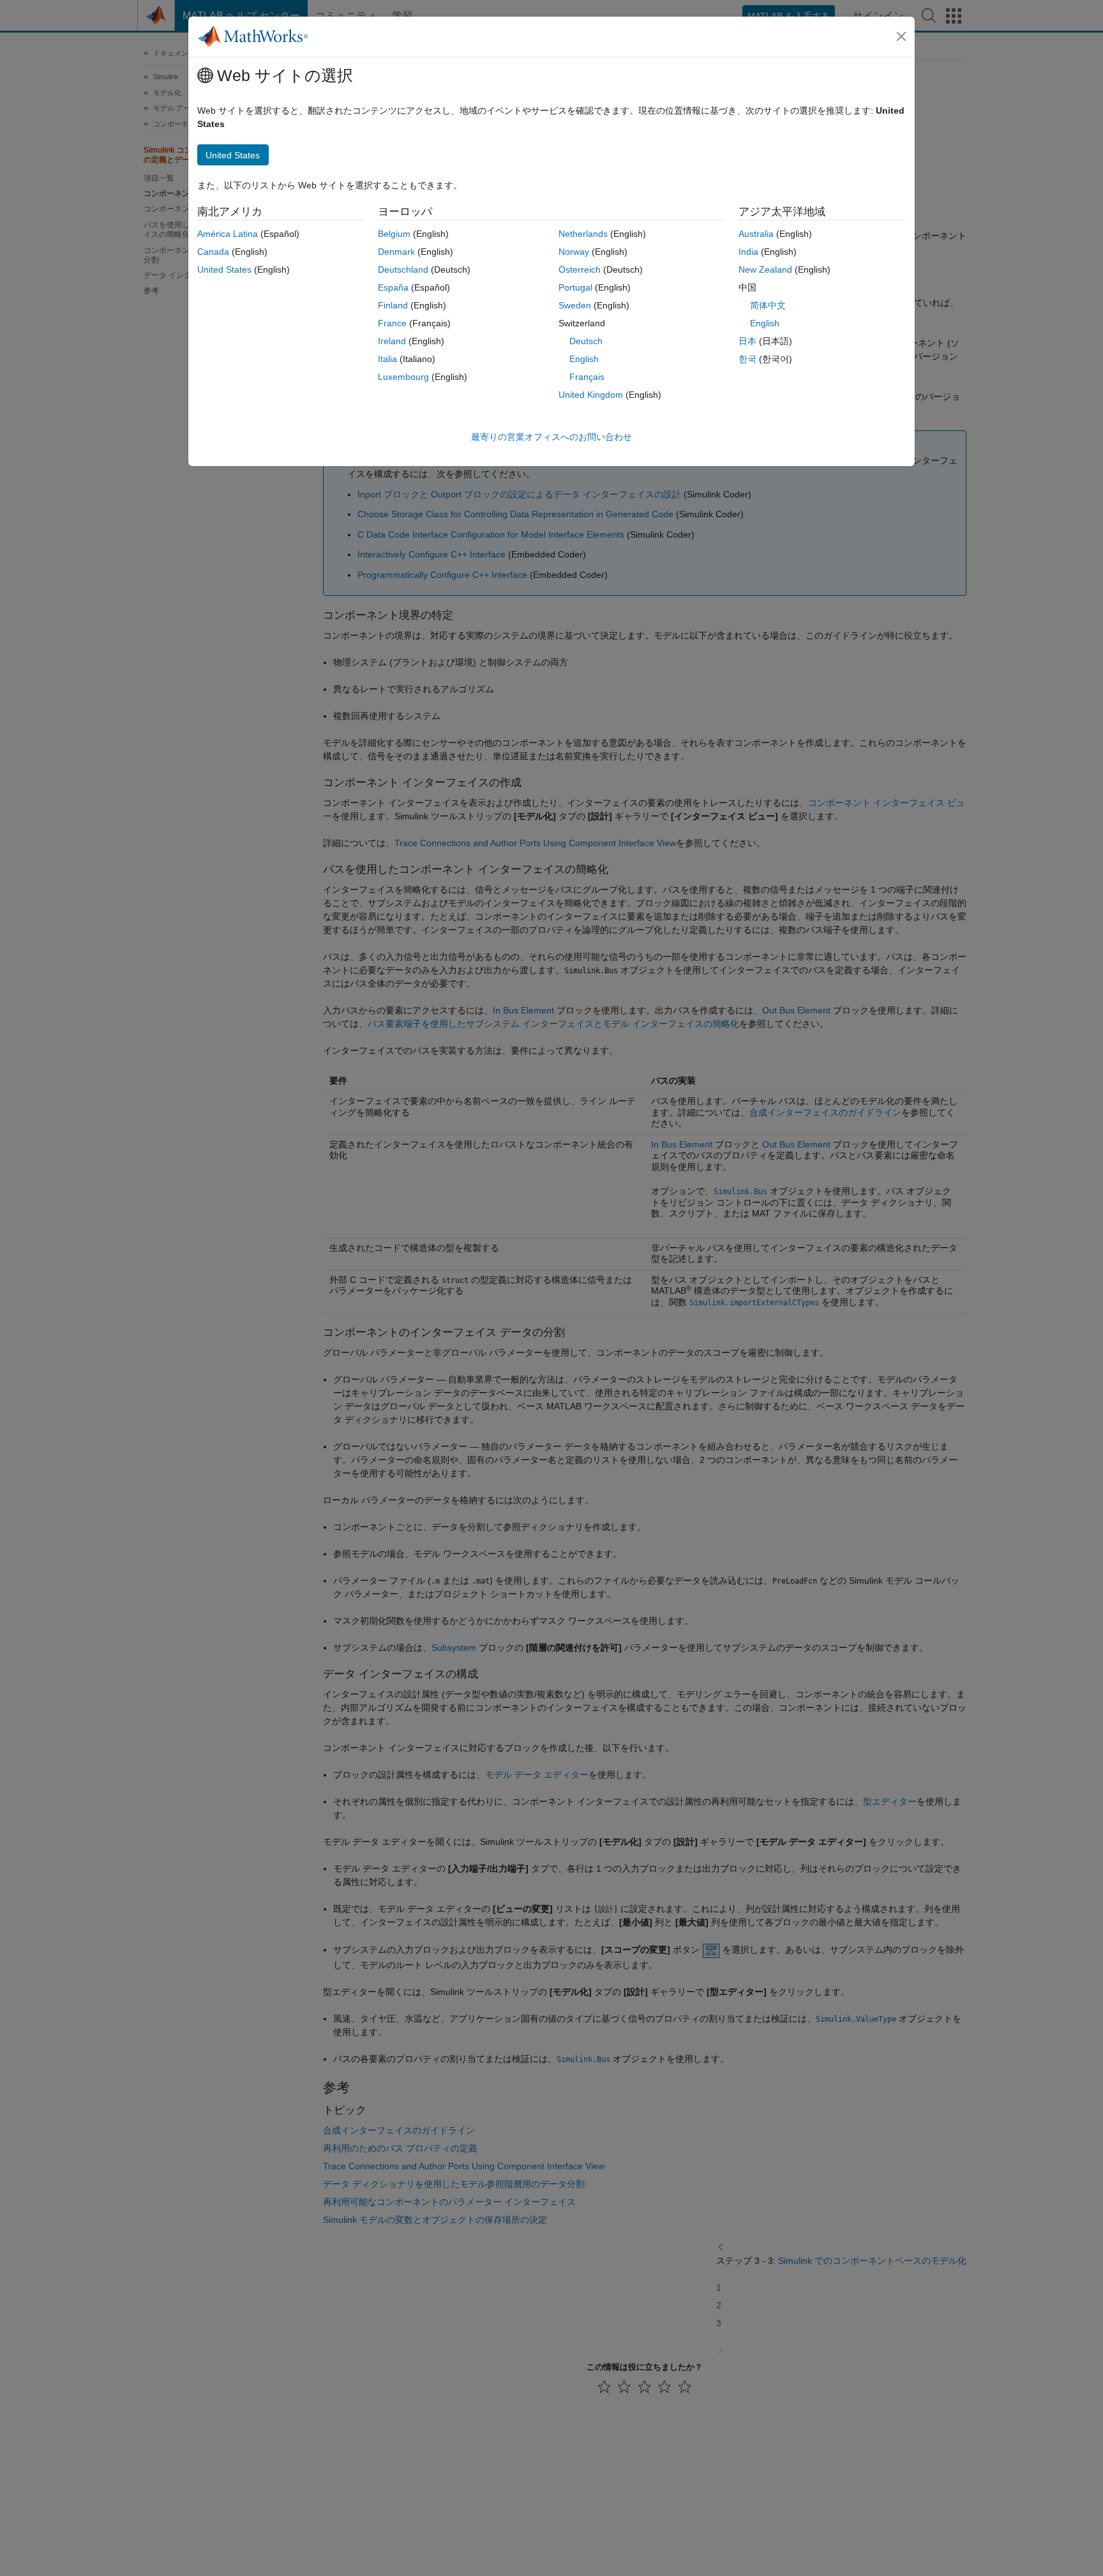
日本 (747, 341)
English (584, 359)
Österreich (580, 269)
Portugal (575, 287)
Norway (574, 252)
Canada (213, 252)
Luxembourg (403, 377)
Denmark (396, 252)
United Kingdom (591, 395)
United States (224, 269)
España (393, 287)
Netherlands (583, 234)
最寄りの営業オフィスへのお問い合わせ (551, 437)
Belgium (394, 234)
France (392, 323)
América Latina (228, 234)
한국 (747, 359)
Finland (393, 305)
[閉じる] (901, 36)
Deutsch (586, 341)
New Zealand (765, 269)
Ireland (392, 341)
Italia (387, 359)
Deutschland (403, 269)
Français (587, 377)
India (748, 252)
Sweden (575, 305)
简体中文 (768, 305)
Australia (756, 234)
